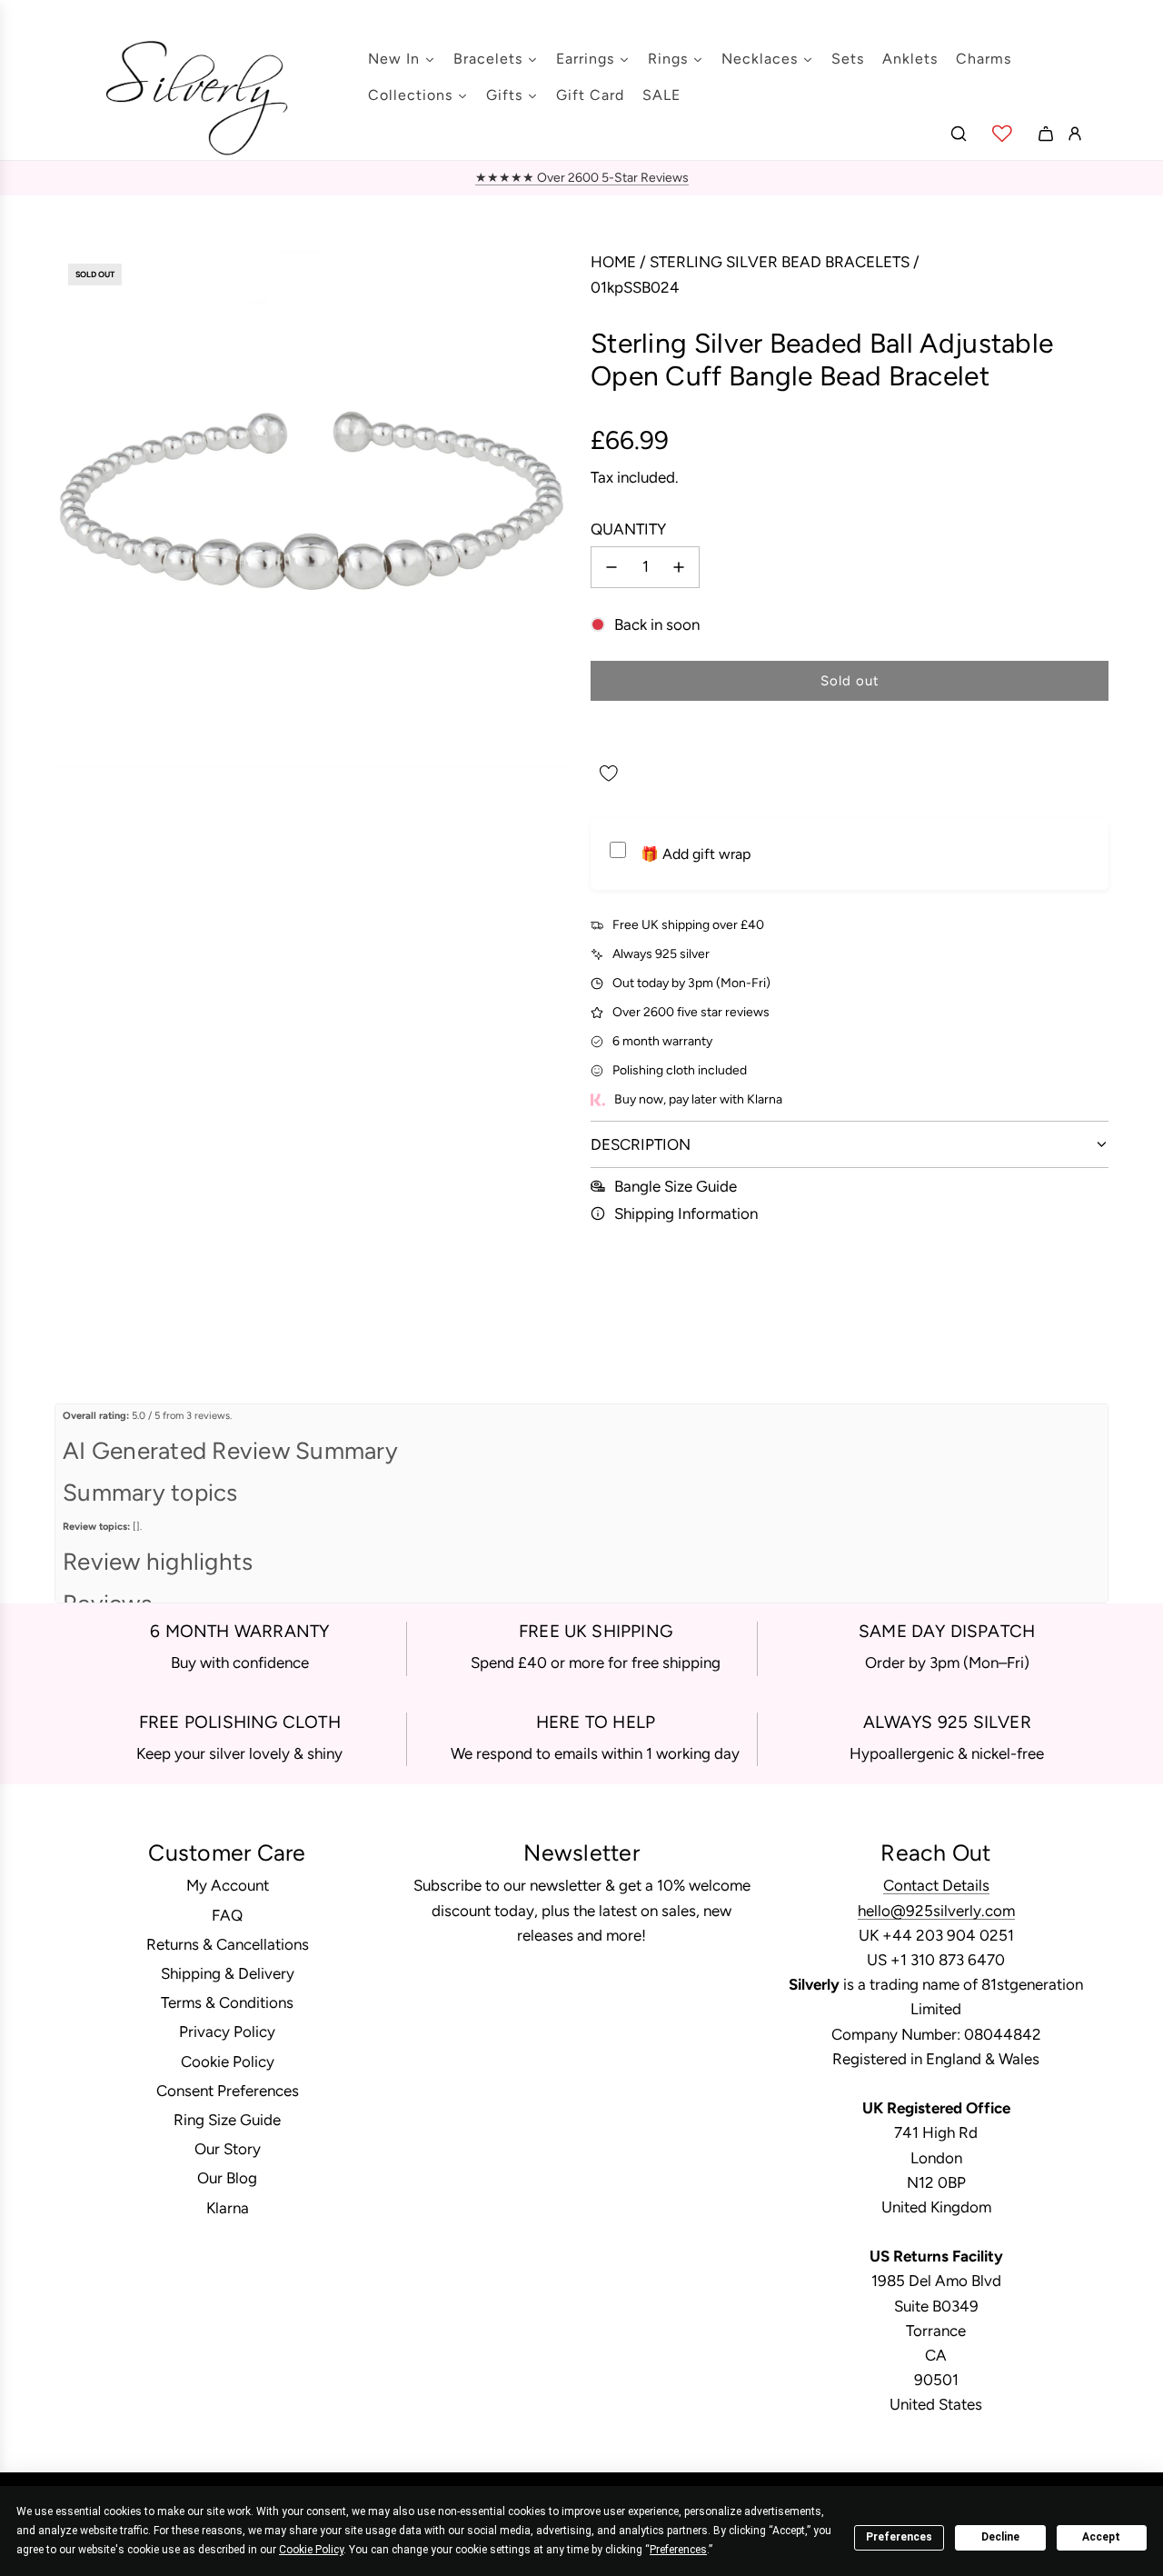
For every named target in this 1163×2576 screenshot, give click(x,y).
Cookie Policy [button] (311, 2550)
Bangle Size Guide (676, 1186)
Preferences (899, 2537)
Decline (1000, 2537)
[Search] (959, 134)
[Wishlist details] (1002, 134)
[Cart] (1046, 134)
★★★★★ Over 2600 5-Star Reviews (582, 178)
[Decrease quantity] (611, 567)
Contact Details (936, 1885)
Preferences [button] (678, 2550)
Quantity (628, 529)
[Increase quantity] (679, 567)
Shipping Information (686, 1213)
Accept (1101, 2537)
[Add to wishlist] (609, 774)
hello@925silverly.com (936, 1911)
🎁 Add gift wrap (696, 854)
